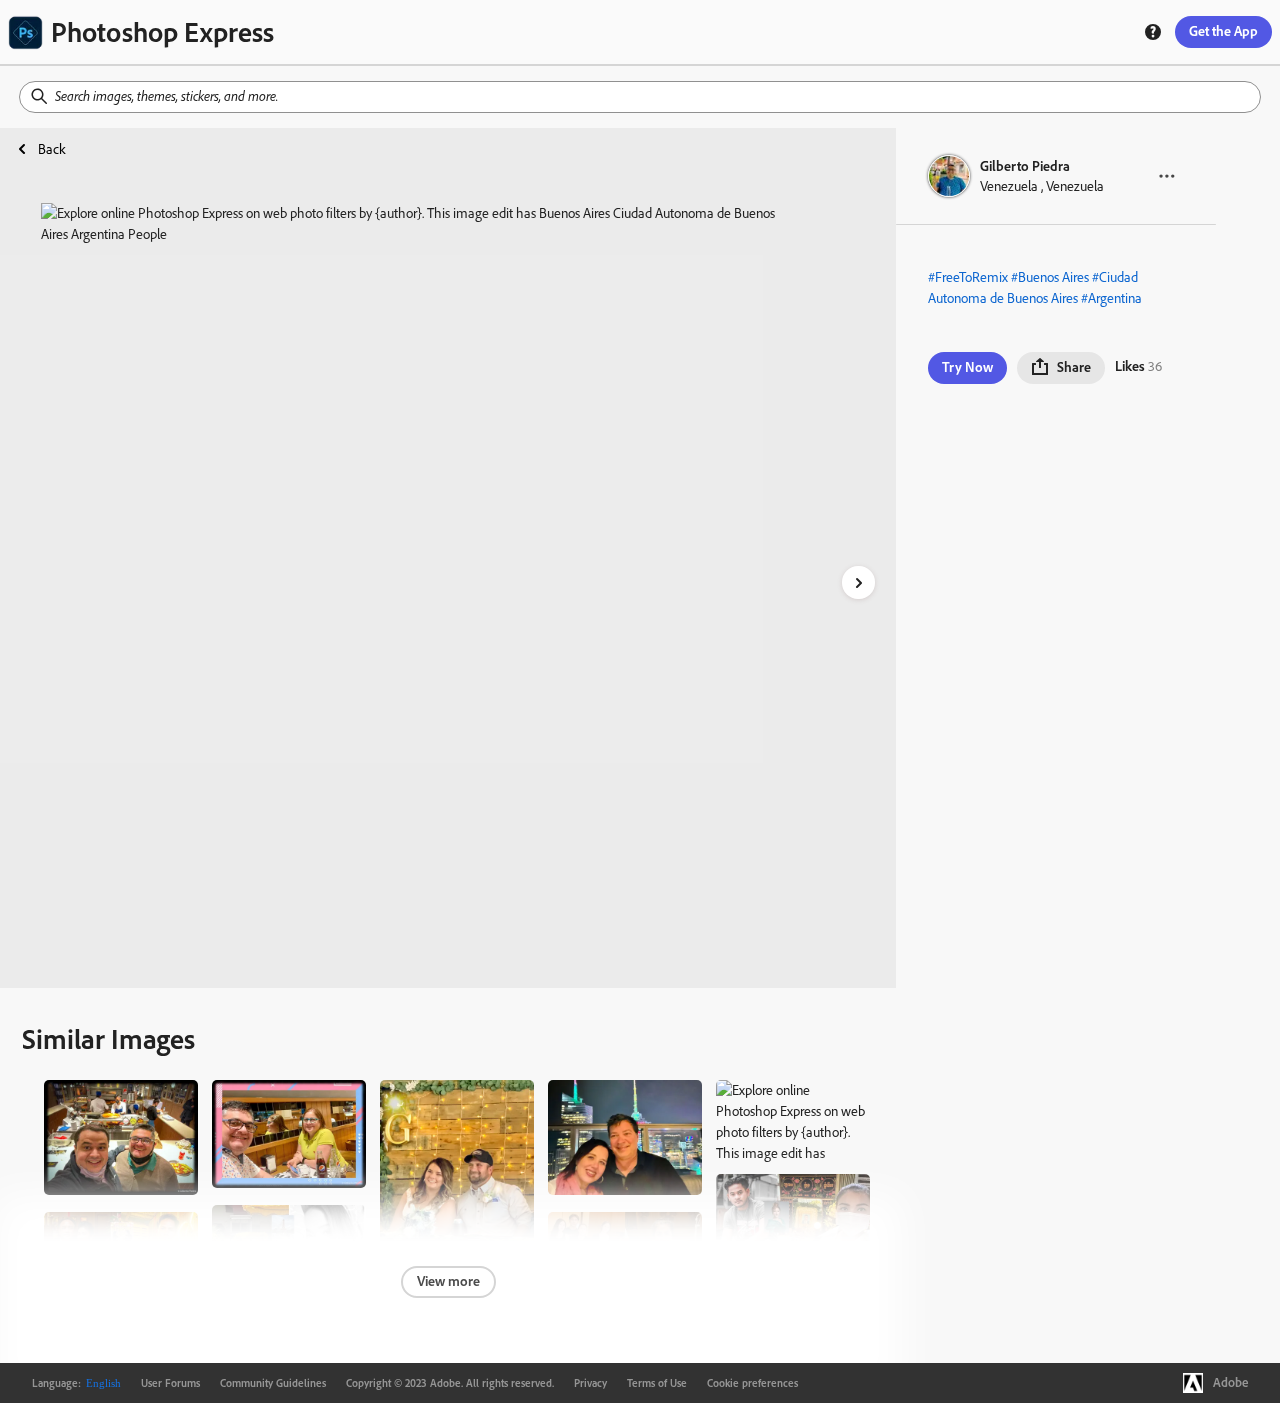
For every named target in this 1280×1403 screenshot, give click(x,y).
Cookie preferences (752, 1383)
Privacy (590, 1383)
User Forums (170, 1383)
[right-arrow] (858, 582)
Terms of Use (657, 1383)
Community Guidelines (273, 1383)
